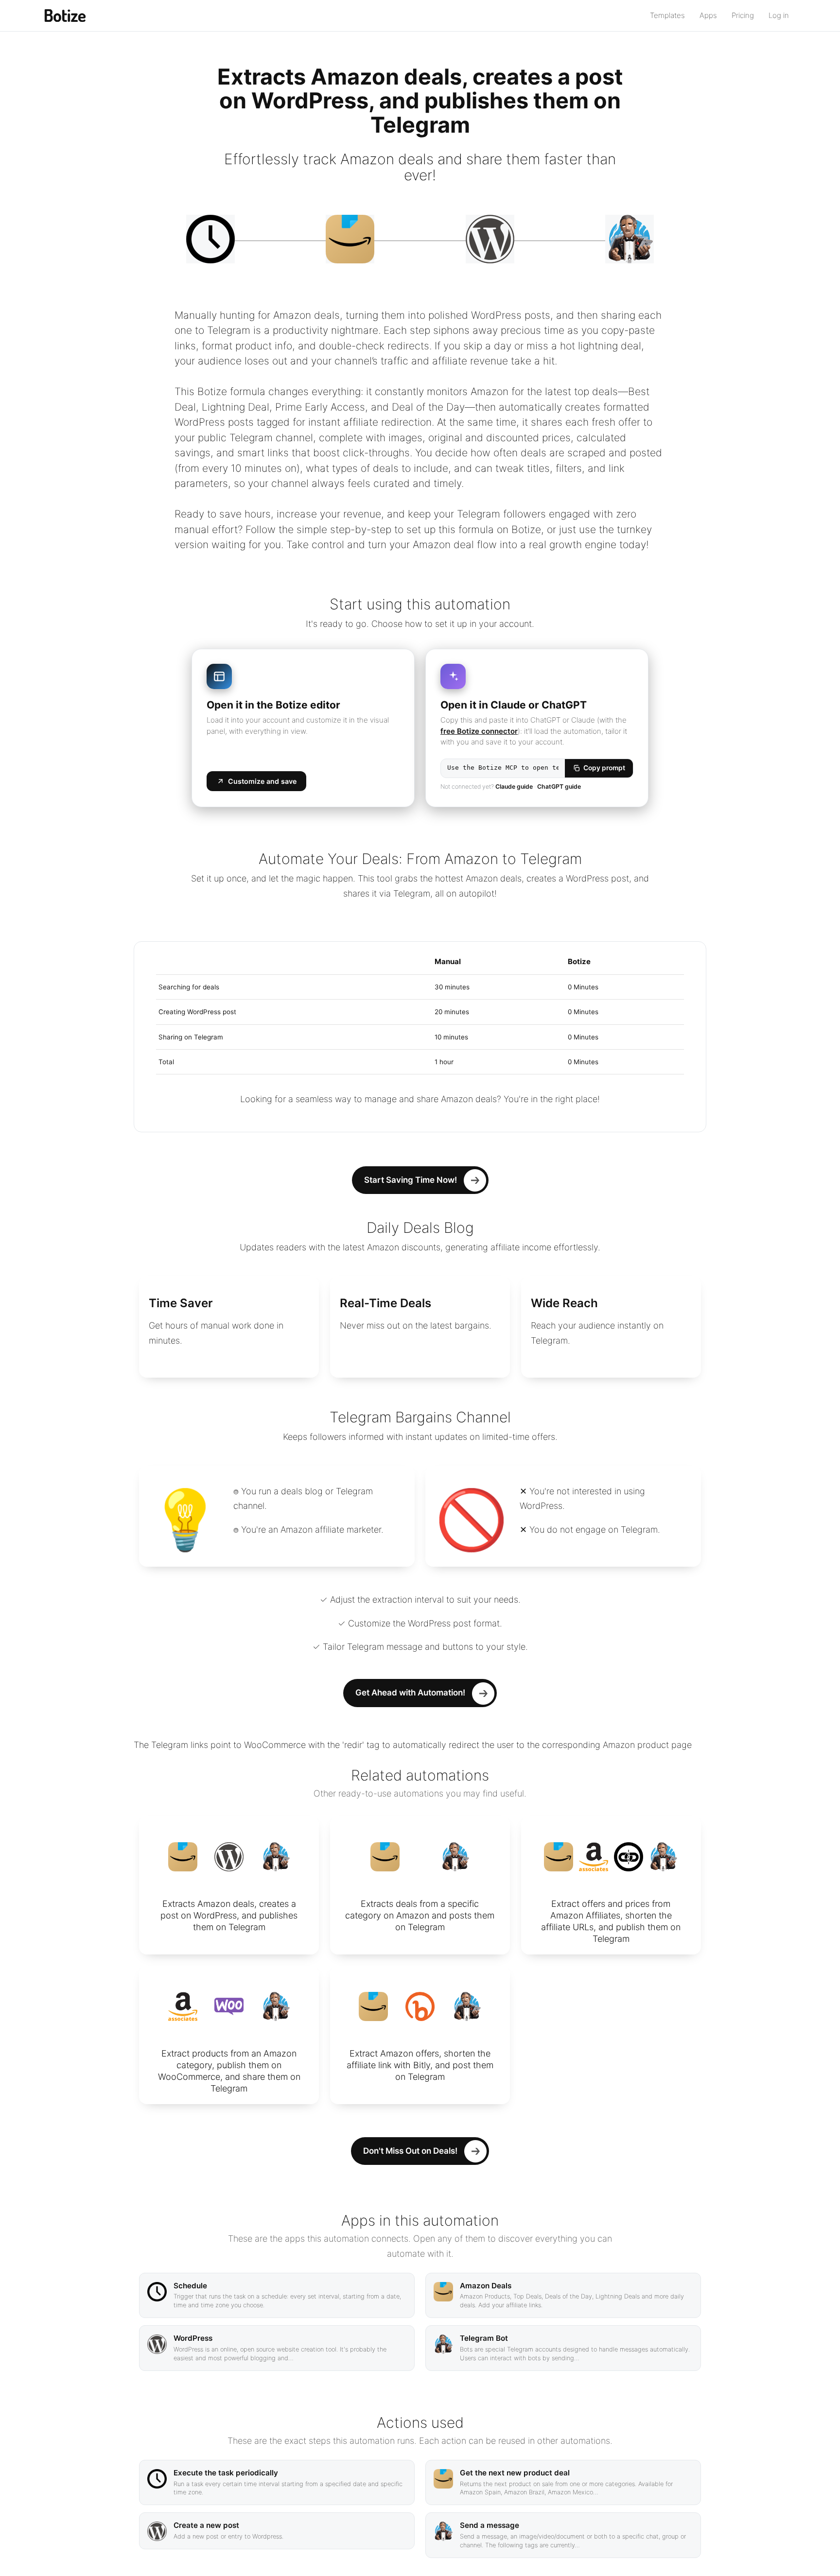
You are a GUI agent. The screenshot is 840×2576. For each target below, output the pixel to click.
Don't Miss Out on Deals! (410, 2151)
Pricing (743, 15)
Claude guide (514, 787)
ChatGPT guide (559, 787)
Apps (708, 15)
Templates (667, 15)
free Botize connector (479, 731)
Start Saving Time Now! (411, 1180)
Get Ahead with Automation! (410, 1693)
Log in (779, 15)
